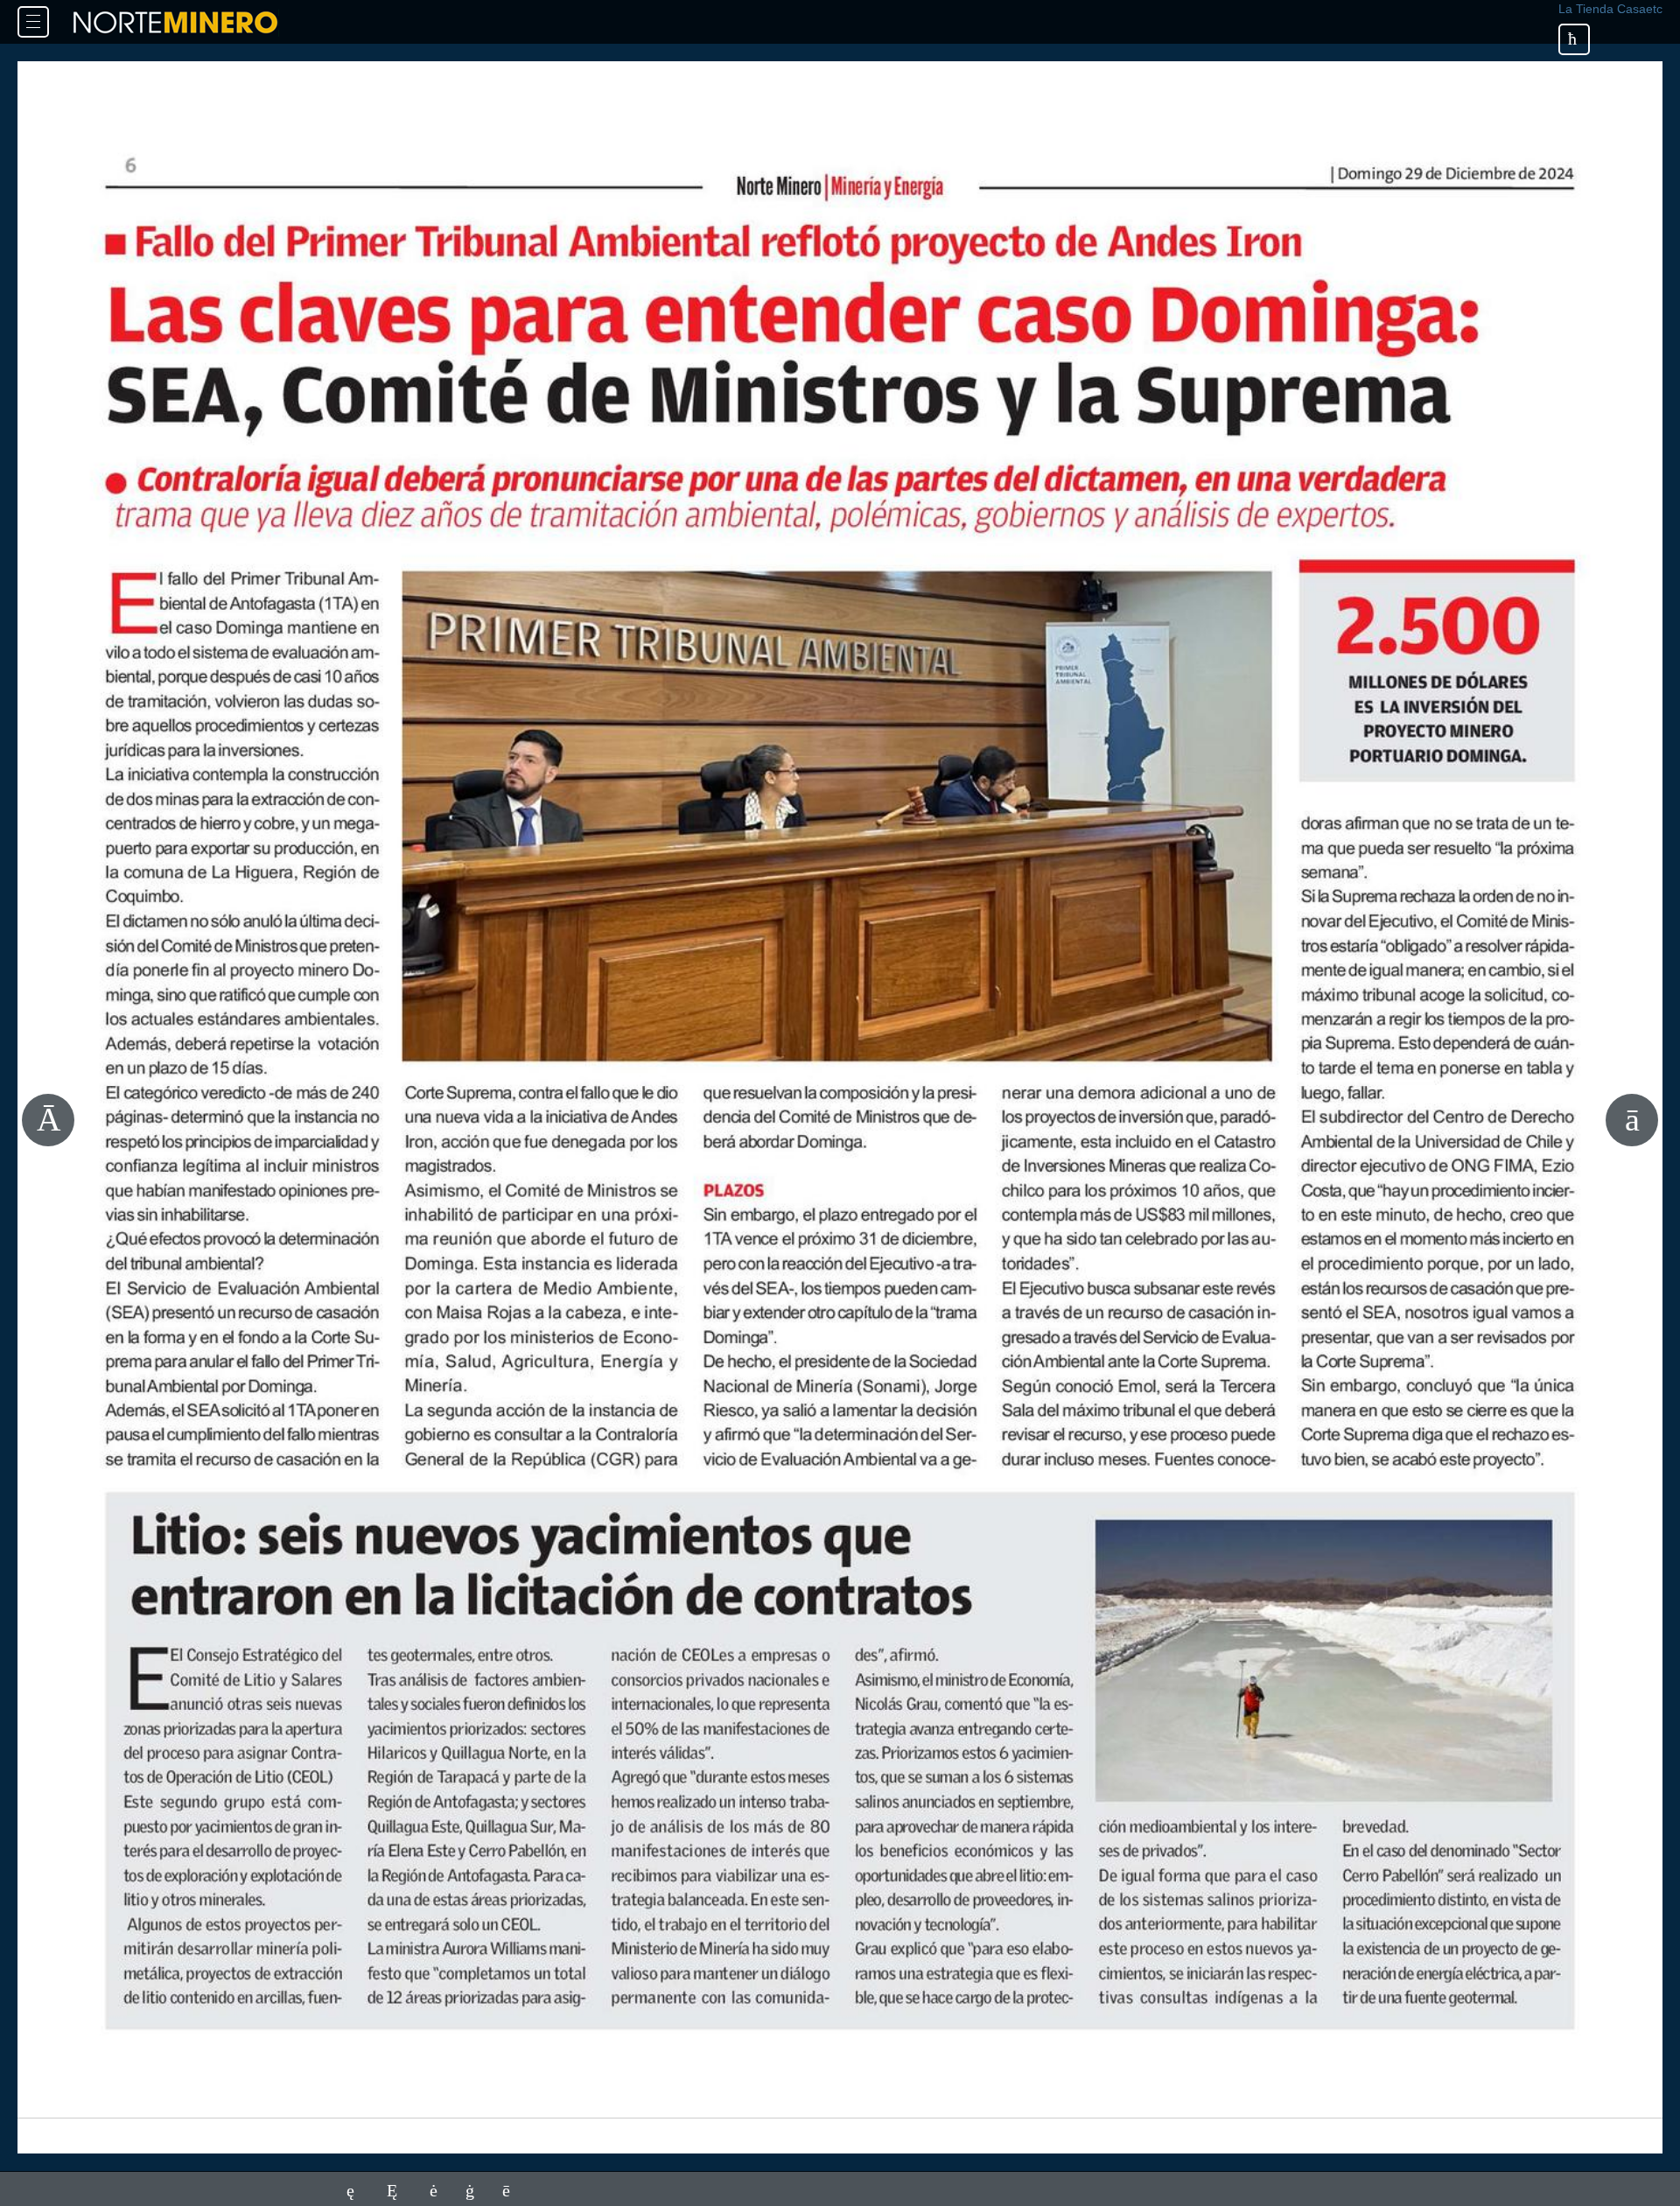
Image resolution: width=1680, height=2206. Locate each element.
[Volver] (1574, 39)
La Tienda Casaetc (1610, 9)
